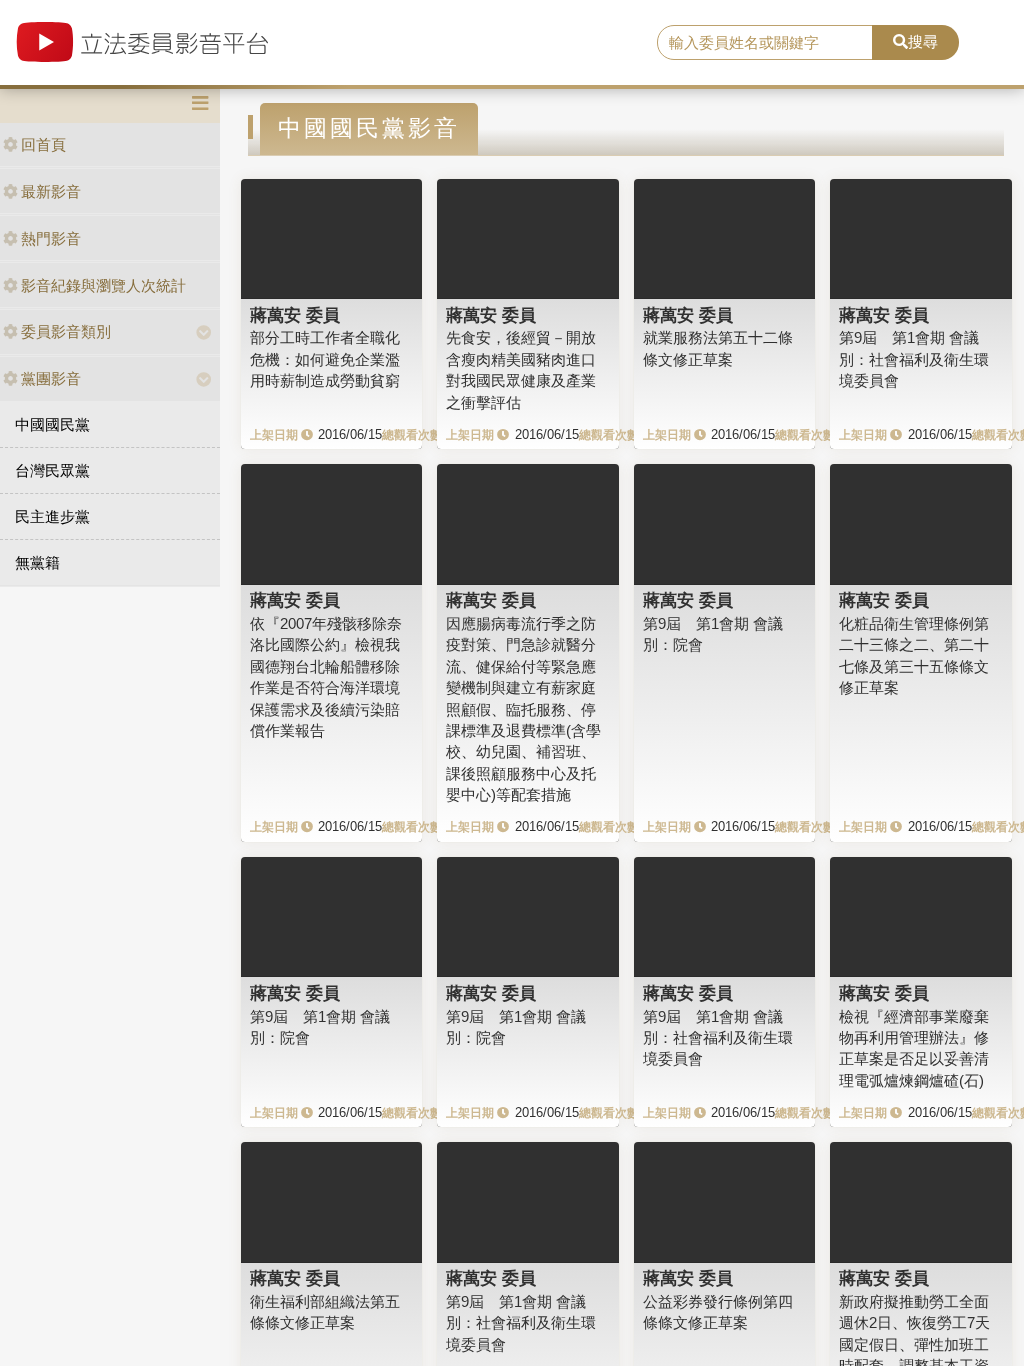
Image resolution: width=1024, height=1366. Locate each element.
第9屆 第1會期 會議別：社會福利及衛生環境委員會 (914, 359)
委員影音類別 (66, 331)
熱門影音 (51, 238)
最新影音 (51, 191)
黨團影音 (51, 378)
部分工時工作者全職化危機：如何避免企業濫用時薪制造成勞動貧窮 (325, 359)
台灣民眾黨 (52, 470)
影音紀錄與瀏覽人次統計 (103, 285)
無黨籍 (37, 562)
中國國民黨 (52, 424)
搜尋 (923, 41)
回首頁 (43, 144)
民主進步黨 (52, 516)
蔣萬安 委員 (295, 315)
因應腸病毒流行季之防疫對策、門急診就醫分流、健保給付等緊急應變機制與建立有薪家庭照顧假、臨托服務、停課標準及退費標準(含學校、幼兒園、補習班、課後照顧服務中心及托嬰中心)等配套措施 (523, 709)
